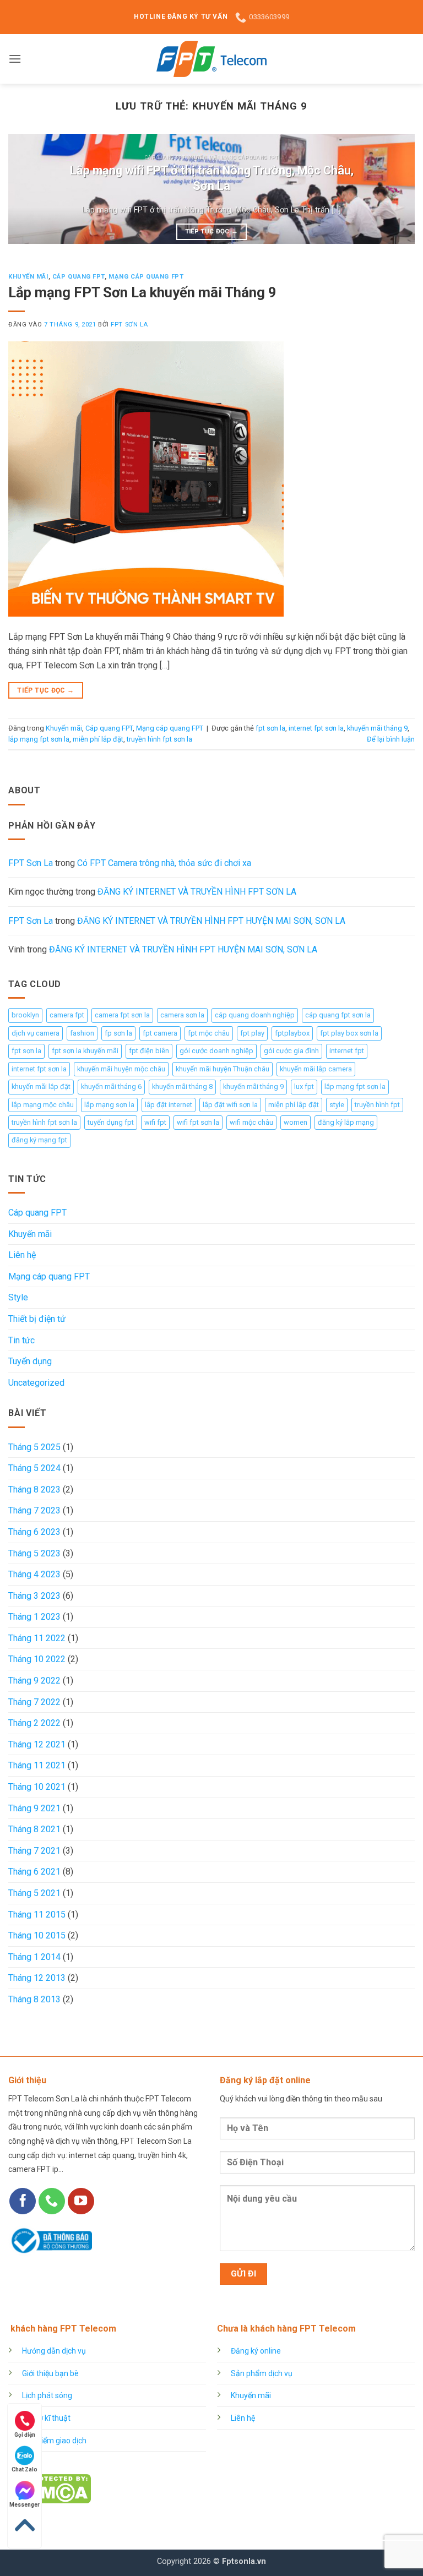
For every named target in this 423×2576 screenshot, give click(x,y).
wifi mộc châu (251, 1122)
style (337, 1105)
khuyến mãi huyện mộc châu (121, 1069)
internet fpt (347, 1051)
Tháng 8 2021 (34, 1829)
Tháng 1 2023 (34, 1617)
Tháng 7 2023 (34, 1510)
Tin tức (21, 1340)
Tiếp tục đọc (212, 231)
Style (18, 1297)
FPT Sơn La (129, 325)
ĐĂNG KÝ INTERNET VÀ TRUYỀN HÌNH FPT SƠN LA (197, 892)
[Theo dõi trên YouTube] (81, 2201)
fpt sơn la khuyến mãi (85, 1051)
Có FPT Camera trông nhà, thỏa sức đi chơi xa (164, 863)
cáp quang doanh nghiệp (255, 1015)
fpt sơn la (270, 728)
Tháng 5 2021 (34, 1893)
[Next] (393, 189)
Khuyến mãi (28, 277)
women (295, 1122)
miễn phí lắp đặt (98, 739)
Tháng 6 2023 (34, 1532)
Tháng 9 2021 (34, 1808)
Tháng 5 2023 (34, 1553)
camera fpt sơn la (122, 1015)
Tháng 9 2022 (34, 1681)
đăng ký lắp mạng (346, 1122)
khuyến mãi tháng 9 (377, 728)
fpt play (252, 1033)
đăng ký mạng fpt (39, 1140)
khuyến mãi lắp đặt (41, 1087)
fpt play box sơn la (349, 1033)
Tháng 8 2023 (34, 1489)
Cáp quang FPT (78, 277)
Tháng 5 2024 (34, 1468)
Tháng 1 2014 (34, 1957)
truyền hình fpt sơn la (159, 739)
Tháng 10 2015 (37, 1935)
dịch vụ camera (36, 1033)
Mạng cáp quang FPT (146, 277)
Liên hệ (22, 1255)
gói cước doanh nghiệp (216, 1051)
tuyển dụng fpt (111, 1122)
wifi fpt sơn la (198, 1122)
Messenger (25, 2505)
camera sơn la (182, 1015)
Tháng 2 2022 (34, 1723)
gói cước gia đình (291, 1051)
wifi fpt (155, 1122)
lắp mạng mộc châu (43, 1105)
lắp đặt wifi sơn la (230, 1105)
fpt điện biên (149, 1051)
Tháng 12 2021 (37, 1744)
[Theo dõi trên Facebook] (23, 2201)
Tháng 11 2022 (37, 1638)
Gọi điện (25, 2435)
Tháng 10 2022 (37, 1659)
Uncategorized (36, 1383)
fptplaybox (292, 1033)
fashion (82, 1033)
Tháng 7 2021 (34, 1851)
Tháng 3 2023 (34, 1596)
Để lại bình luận (391, 739)
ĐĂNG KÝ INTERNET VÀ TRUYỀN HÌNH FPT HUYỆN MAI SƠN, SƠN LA (211, 921)
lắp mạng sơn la (109, 1105)
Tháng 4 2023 (34, 1574)
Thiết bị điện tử (37, 1319)
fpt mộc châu (209, 1033)
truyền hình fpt (377, 1105)
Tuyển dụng (30, 1361)
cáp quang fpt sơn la (338, 1015)
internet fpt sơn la (316, 728)
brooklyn (25, 1015)
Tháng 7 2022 (34, 1702)
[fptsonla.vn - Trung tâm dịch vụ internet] (211, 59)
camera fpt (67, 1015)
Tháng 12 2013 (37, 1978)
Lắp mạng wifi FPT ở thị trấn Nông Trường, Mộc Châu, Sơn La (212, 178)
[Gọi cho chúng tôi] (52, 2201)
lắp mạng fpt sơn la (39, 739)
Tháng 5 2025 (34, 1447)
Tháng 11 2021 (37, 1765)
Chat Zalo (25, 2469)
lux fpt (304, 1087)
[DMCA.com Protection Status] (50, 2488)
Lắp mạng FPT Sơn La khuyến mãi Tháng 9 (142, 292)
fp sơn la (118, 1033)
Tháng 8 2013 (34, 1999)
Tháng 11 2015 (37, 1915)
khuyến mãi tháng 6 (111, 1087)
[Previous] (30, 189)
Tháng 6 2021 (34, 1872)
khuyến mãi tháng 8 (182, 1087)
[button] (15, 59)
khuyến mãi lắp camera (316, 1069)
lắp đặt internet (169, 1105)
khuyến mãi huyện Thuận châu (223, 1069)
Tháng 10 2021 (37, 1787)
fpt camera (160, 1033)
